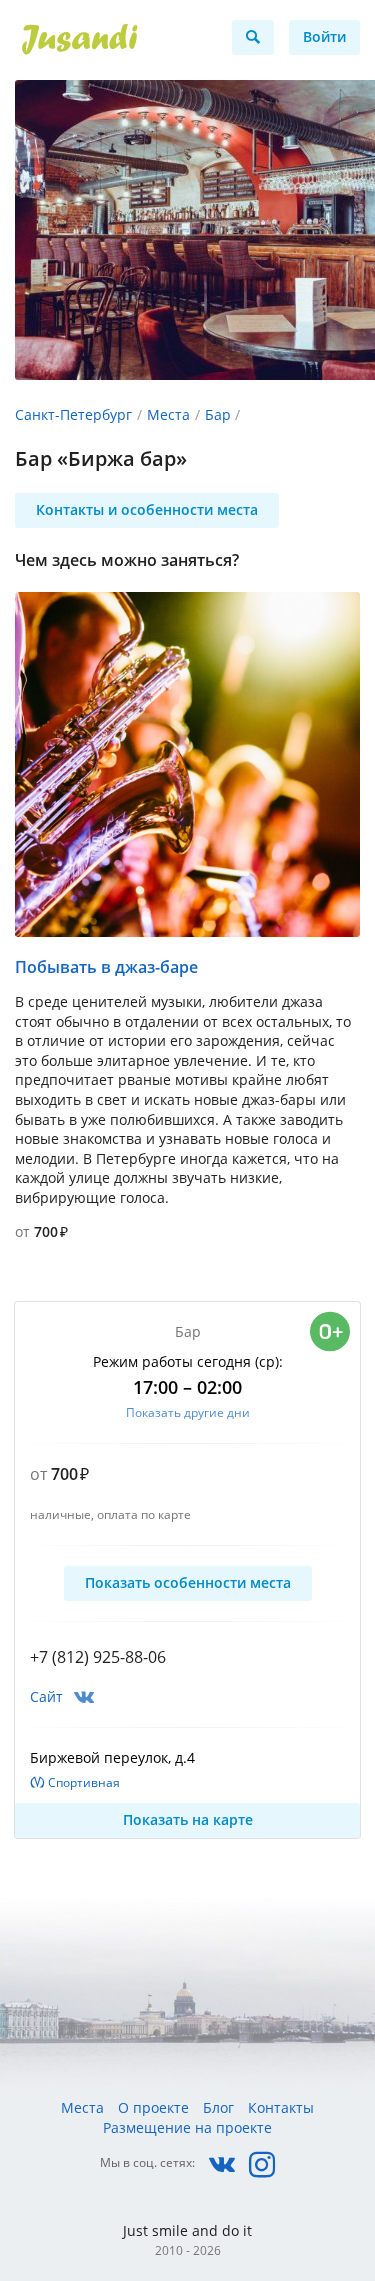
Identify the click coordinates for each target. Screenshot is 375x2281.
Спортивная (84, 1782)
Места (168, 414)
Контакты (281, 2107)
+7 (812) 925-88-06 (98, 1657)
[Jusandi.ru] (112, 40)
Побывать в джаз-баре (106, 967)
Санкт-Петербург (73, 414)
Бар (218, 414)
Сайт (46, 1696)
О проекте (153, 2107)
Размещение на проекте (187, 2127)
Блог (218, 2107)
